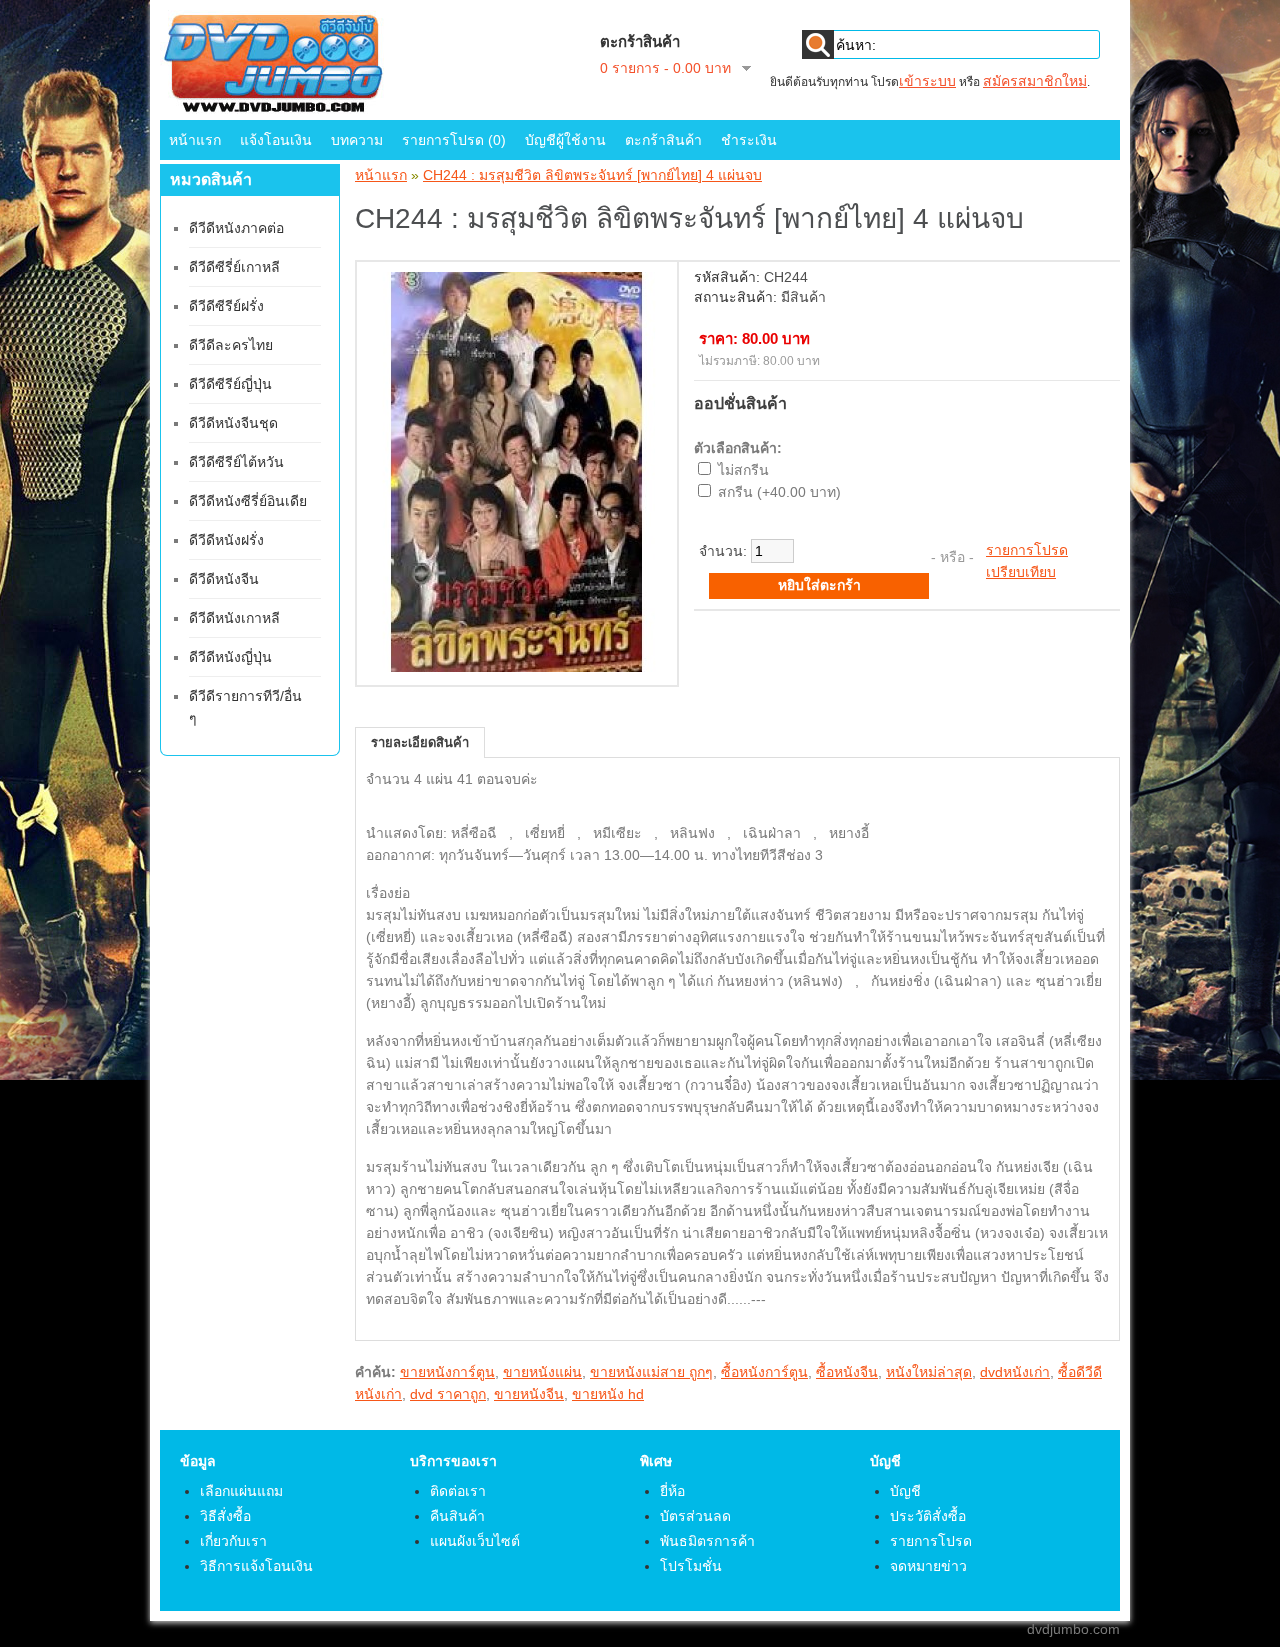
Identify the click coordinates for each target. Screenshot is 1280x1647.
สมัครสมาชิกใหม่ (1035, 81)
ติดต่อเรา (458, 1491)
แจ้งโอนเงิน (276, 140)
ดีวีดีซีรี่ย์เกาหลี (234, 267)
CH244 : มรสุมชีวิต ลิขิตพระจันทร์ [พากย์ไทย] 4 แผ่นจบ (592, 175)
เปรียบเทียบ (1021, 572)
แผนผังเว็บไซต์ (475, 1541)
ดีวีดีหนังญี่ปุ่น (230, 657)
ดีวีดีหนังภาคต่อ (236, 228)
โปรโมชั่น (691, 1566)
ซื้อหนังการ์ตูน (764, 1372)
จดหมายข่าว (928, 1566)
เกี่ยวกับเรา (233, 1541)
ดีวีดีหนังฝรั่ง (226, 540)
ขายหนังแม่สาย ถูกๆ (651, 1372)
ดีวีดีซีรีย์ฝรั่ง (226, 306)
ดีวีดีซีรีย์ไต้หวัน (236, 462)
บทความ (357, 140)
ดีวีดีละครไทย (231, 345)
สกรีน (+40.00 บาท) (779, 492)
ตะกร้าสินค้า (663, 140)
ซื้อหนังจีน (847, 1372)
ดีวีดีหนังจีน (224, 579)
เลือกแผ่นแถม (241, 1491)
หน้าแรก (195, 140)
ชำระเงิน (749, 140)
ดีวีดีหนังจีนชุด (233, 423)
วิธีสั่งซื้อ (225, 1516)
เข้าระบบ (927, 81)
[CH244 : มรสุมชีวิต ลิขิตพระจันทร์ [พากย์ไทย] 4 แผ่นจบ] (517, 667)
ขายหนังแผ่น (542, 1372)
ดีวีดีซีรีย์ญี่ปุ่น (230, 384)
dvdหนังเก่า (1015, 1372)
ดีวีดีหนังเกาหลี (234, 618)
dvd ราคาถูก (448, 1394)
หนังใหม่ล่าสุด (929, 1372)
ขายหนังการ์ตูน (447, 1372)
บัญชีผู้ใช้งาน (565, 140)
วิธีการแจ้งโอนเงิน (256, 1566)
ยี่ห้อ (672, 1491)
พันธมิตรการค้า (707, 1541)
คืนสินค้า (457, 1516)
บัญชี (905, 1491)
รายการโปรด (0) (454, 140)
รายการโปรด (1027, 550)
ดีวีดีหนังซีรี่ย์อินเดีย (248, 501)
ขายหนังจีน (529, 1394)
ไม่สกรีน (743, 470)
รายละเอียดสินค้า (420, 742)
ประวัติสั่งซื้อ (928, 1516)
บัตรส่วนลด (695, 1516)
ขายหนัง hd (608, 1394)
